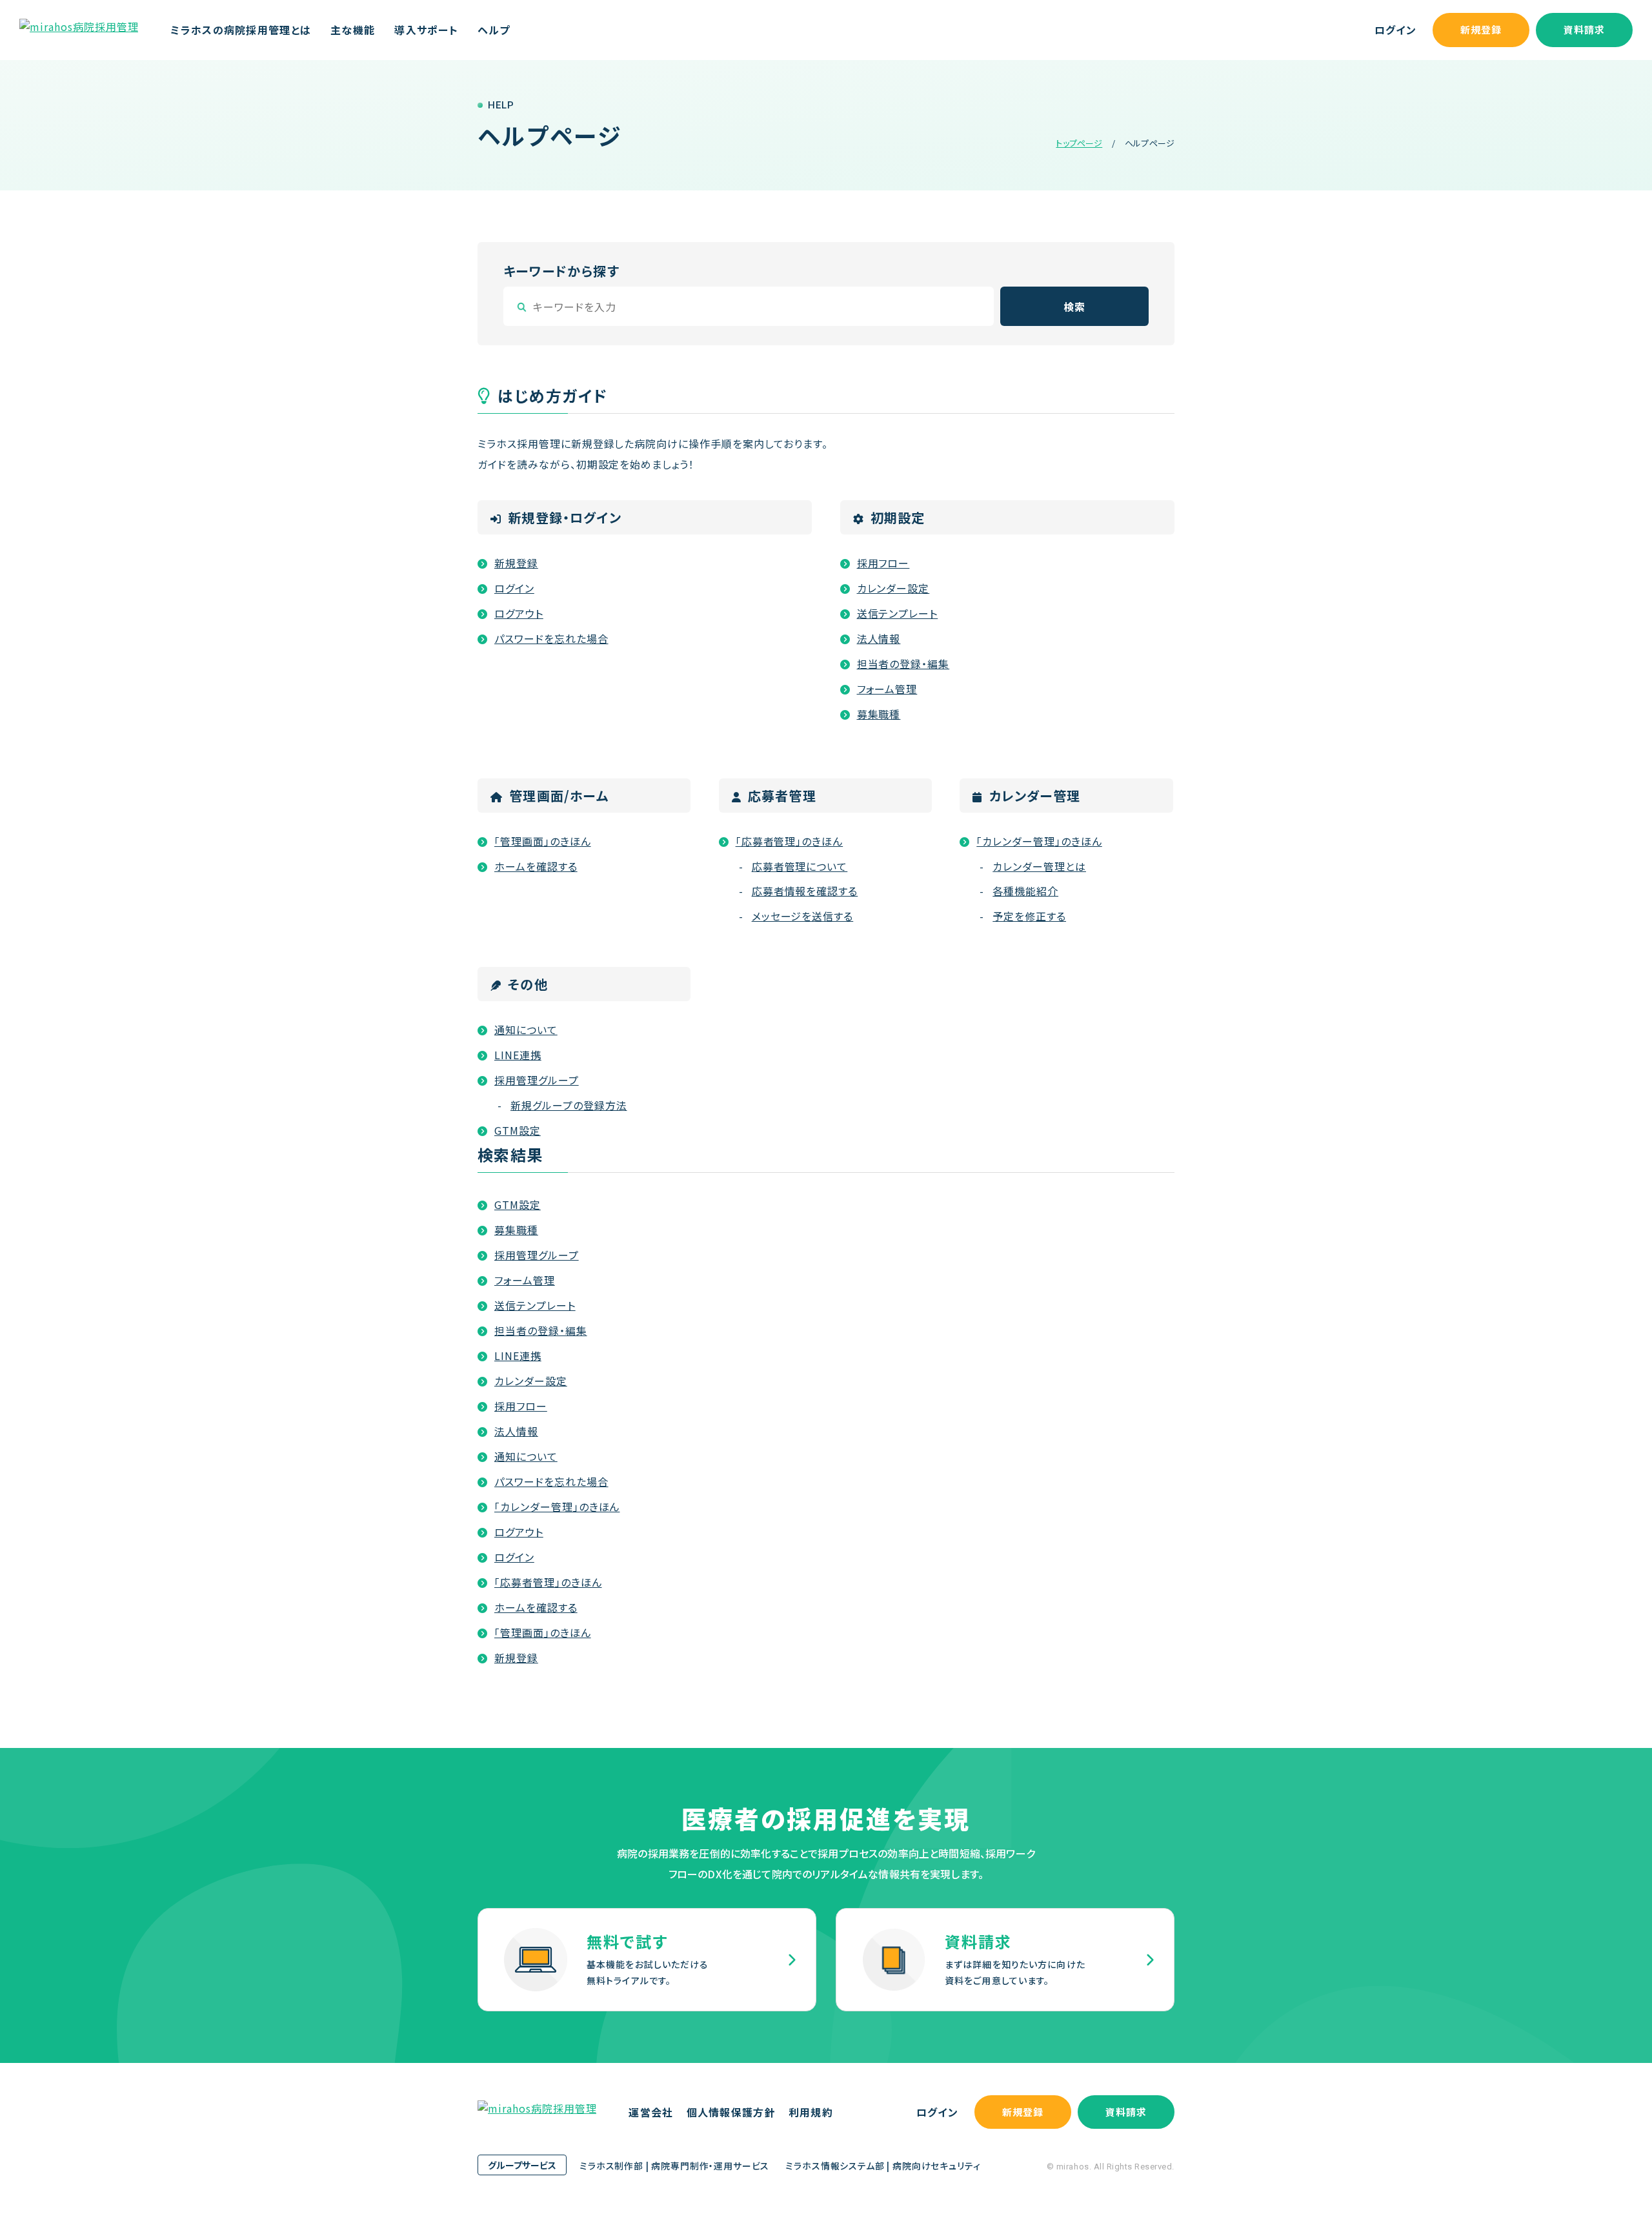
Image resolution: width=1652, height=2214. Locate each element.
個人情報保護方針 (731, 2112)
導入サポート (426, 30)
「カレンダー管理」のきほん (1039, 841)
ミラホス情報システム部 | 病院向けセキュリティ (883, 2166)
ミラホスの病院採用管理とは (241, 30)
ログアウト (519, 613)
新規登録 (1481, 29)
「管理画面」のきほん (543, 841)
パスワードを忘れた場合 (551, 638)
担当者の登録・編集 (903, 664)
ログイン (1395, 30)
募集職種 (879, 714)
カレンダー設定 (893, 588)
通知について (526, 1030)
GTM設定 (518, 1130)
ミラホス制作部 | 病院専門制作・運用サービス (674, 2166)
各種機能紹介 (1025, 891)
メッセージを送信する (803, 916)
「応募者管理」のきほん (790, 841)
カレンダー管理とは (1039, 866)
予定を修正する (1029, 916)
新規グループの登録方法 (569, 1105)
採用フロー (883, 563)
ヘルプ (494, 30)
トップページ (1079, 143)
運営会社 (651, 2112)
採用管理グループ (537, 1080)
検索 (1074, 307)
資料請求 (1585, 29)
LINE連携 (518, 1055)
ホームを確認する (536, 866)
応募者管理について (800, 866)
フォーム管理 (887, 689)
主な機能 (353, 30)
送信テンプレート (898, 613)
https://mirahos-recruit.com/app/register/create (647, 1960)
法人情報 (879, 638)
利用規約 (811, 2112)
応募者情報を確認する (805, 891)
